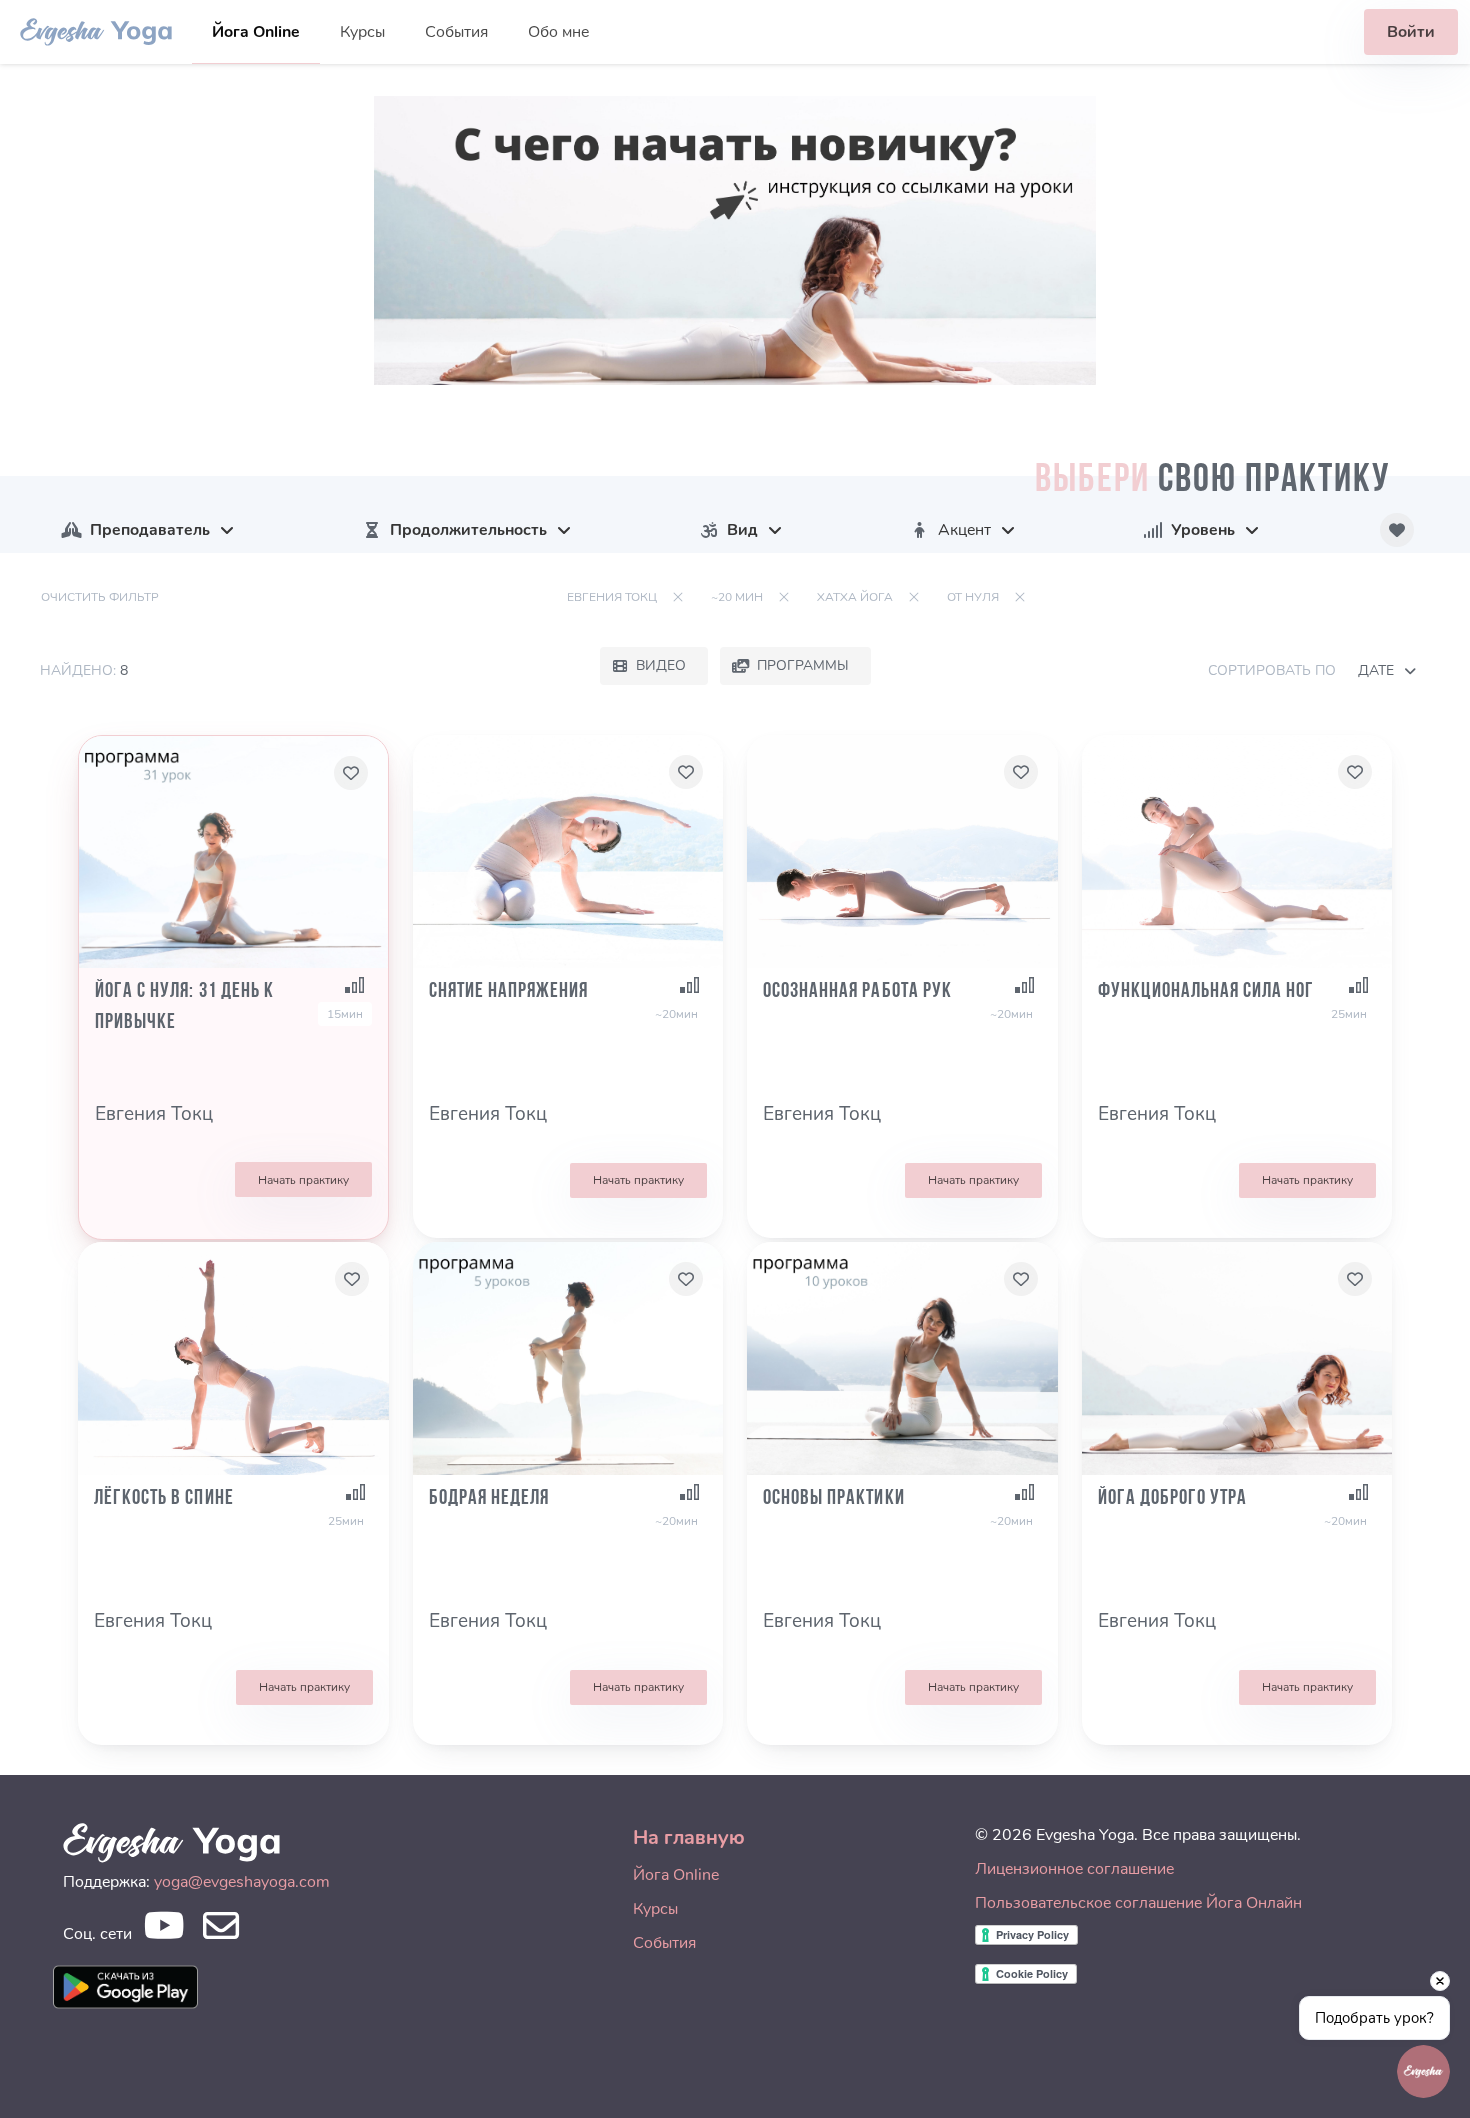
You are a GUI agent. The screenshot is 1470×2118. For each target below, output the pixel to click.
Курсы (362, 32)
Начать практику (303, 1180)
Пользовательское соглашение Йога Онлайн (1138, 1903)
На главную (689, 1837)
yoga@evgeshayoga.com (242, 1882)
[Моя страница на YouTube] (163, 1931)
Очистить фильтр (100, 597)
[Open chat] (1423, 2071)
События (456, 32)
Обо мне (558, 32)
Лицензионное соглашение (1074, 1869)
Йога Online (256, 32)
